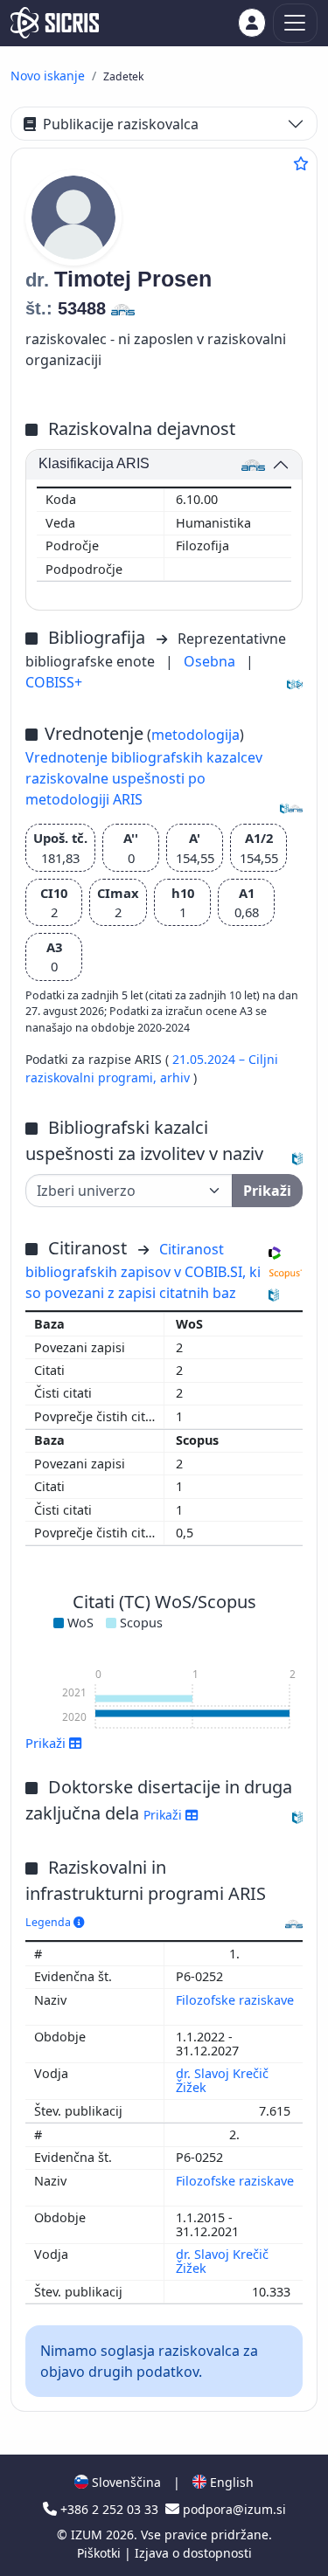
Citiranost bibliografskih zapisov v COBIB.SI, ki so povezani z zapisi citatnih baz (143, 1271)
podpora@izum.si (233, 2509)
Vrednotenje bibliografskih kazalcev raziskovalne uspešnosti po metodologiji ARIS (144, 778)
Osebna (211, 661)
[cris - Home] (55, 23)
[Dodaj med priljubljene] (301, 163)
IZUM (88, 2535)
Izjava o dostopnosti (193, 2553)
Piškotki (101, 2553)
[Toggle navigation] (295, 23)
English (230, 2482)
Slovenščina (125, 2482)
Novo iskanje (48, 76)
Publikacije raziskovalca (121, 124)
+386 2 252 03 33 (109, 2509)
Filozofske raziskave (235, 2000)
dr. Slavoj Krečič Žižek (222, 2080)
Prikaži (164, 1815)
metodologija (195, 735)
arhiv (177, 1077)
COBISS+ (54, 682)
